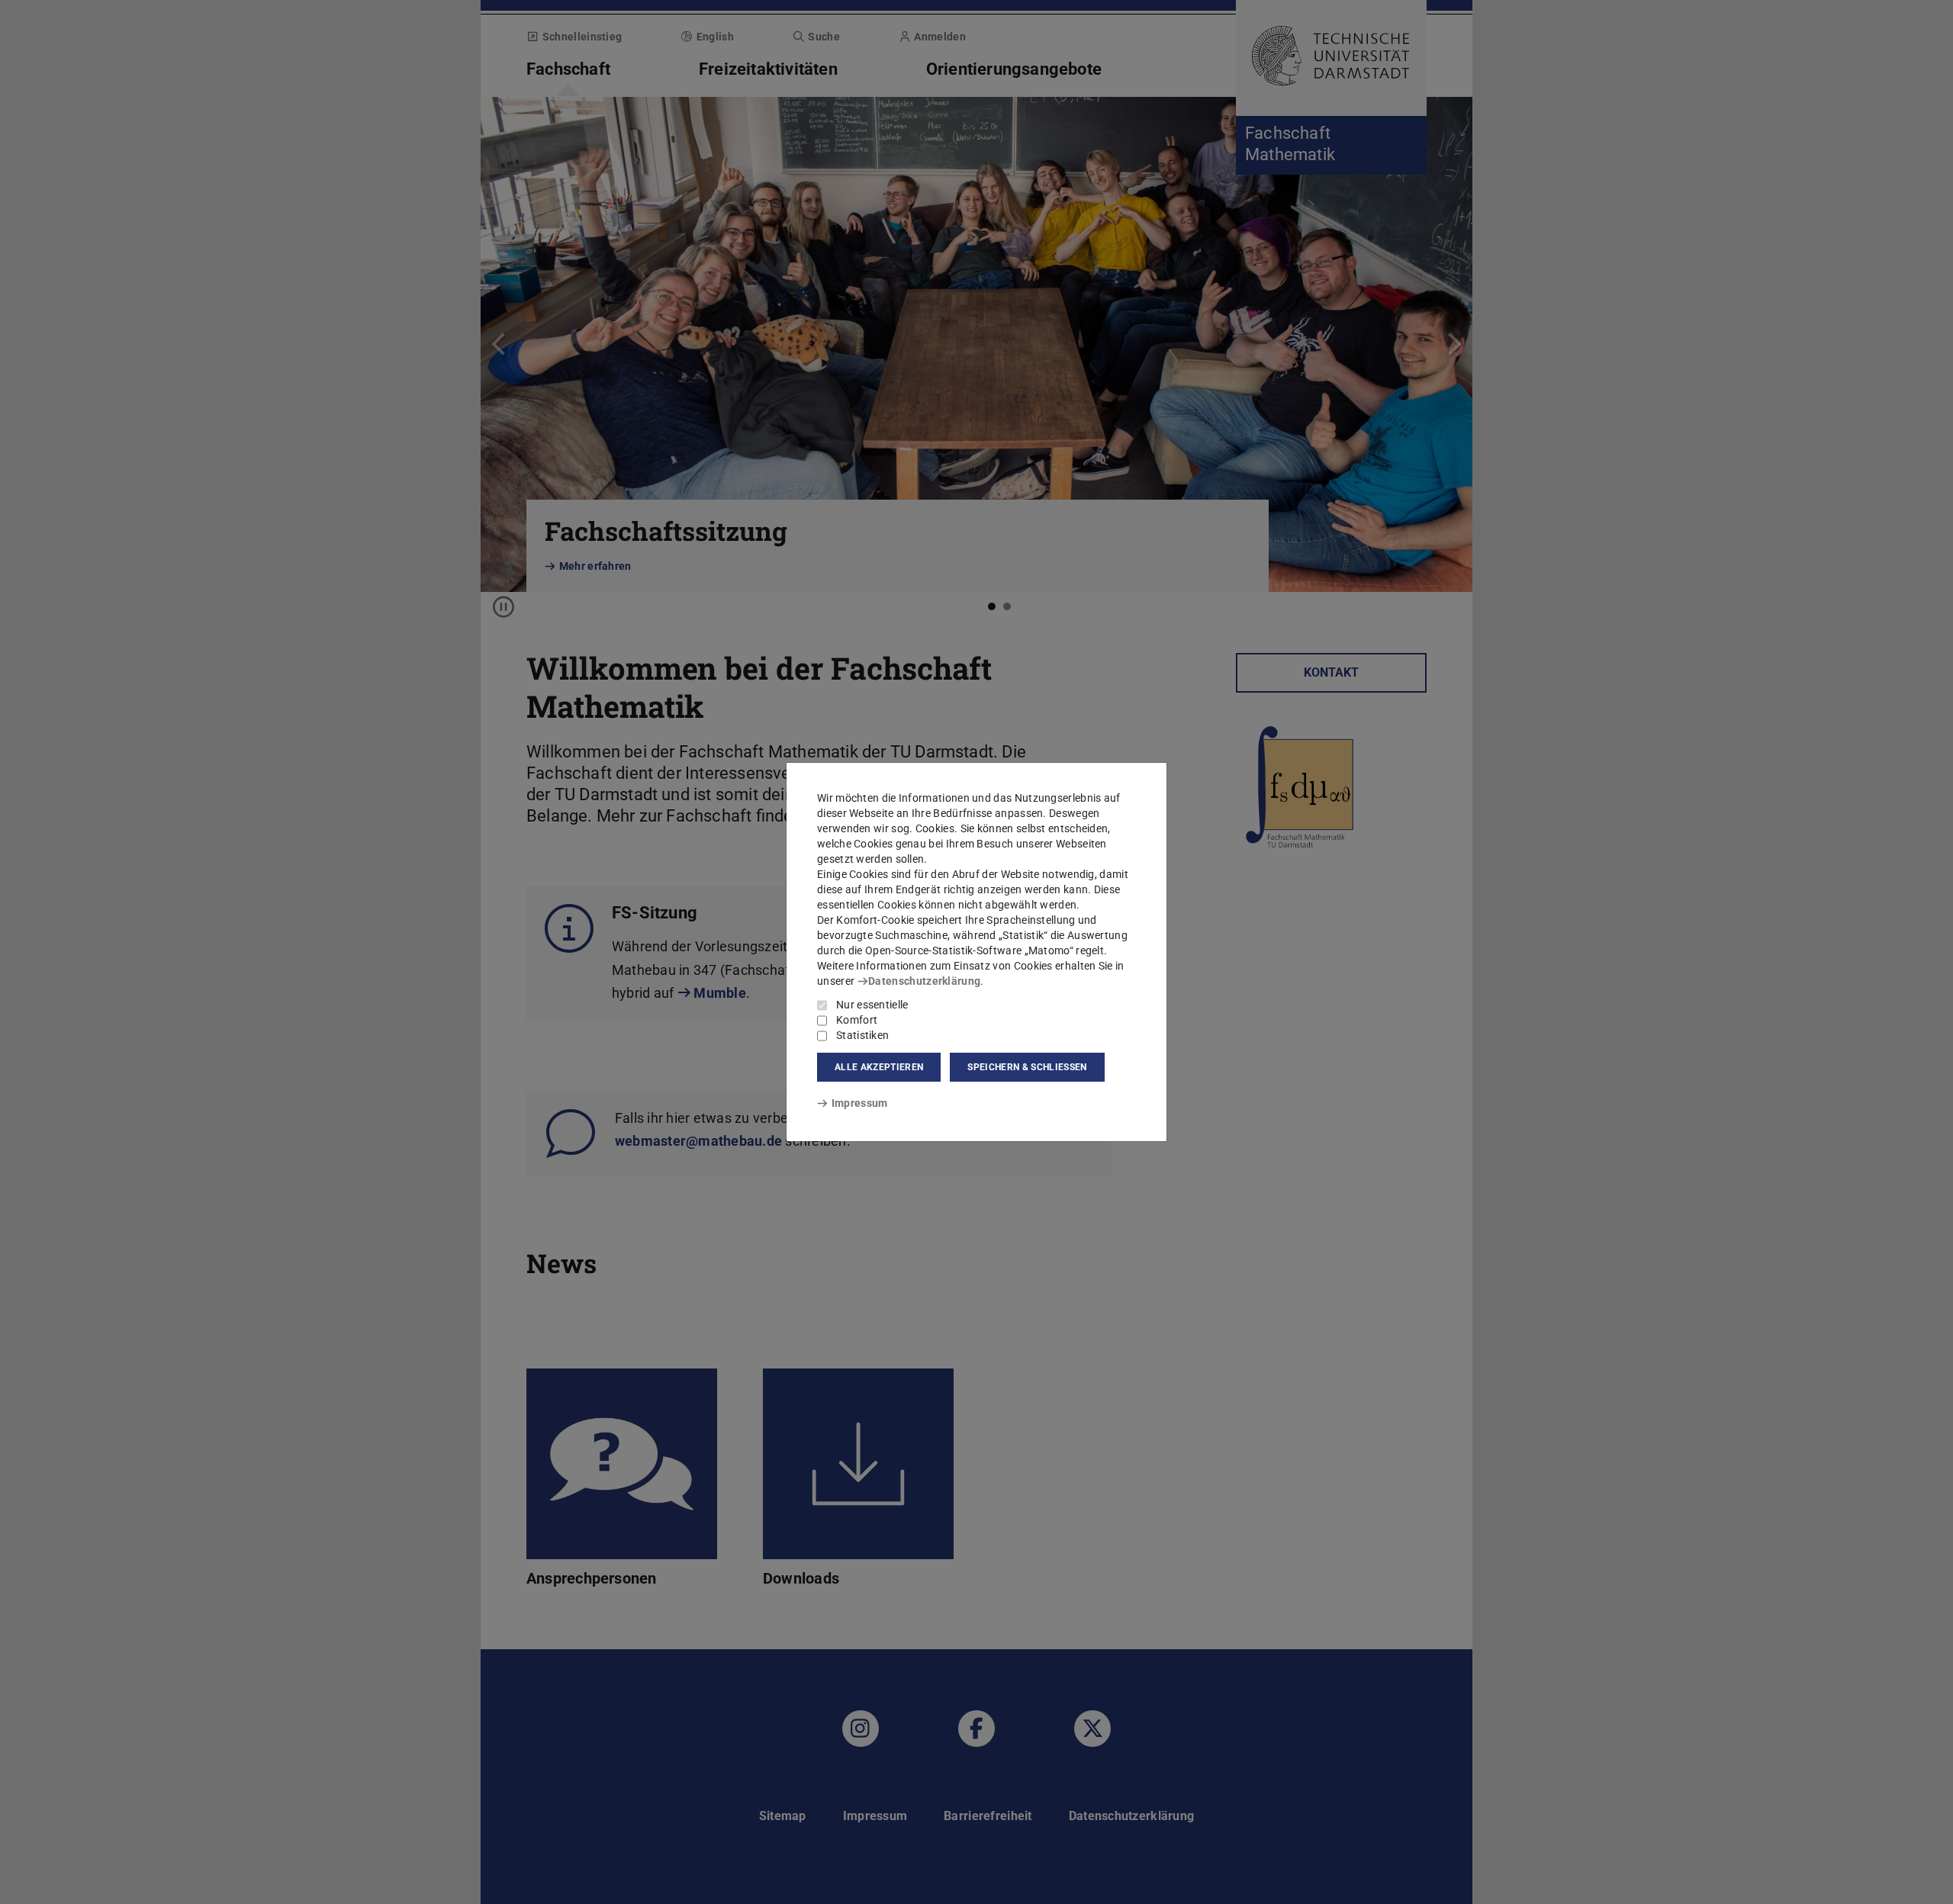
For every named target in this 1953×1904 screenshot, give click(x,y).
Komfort (857, 1020)
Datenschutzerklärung (924, 981)
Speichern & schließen (1027, 1067)
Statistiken (862, 1035)
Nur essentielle (872, 1005)
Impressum (859, 1103)
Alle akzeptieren (879, 1067)
